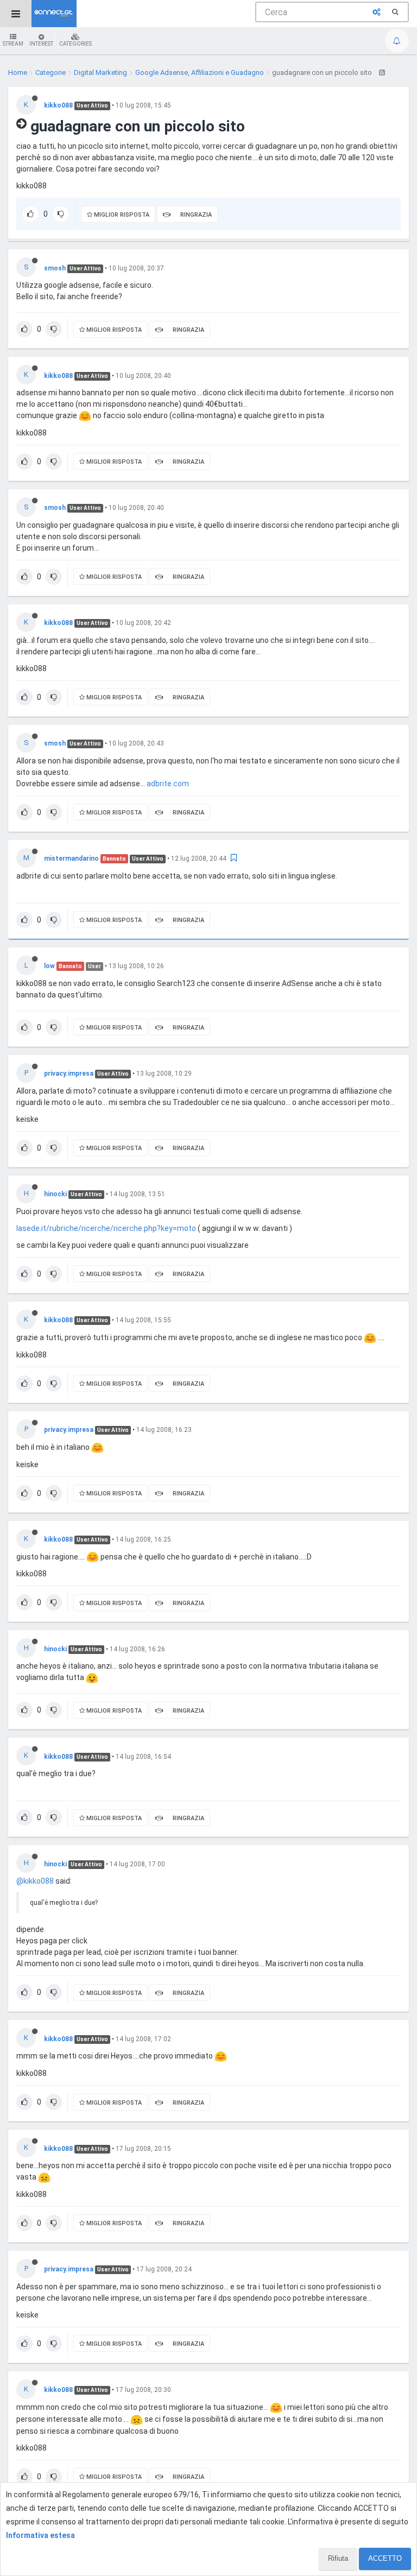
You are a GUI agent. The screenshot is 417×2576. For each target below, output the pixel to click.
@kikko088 (35, 1881)
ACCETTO (385, 2558)
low (49, 966)
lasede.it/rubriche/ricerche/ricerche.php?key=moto (106, 1228)
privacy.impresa (69, 1074)
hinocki (55, 1194)
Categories (75, 44)
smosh (55, 268)
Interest (41, 44)
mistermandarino (71, 858)
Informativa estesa (40, 2535)
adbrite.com (168, 784)
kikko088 (58, 105)
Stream (13, 44)
